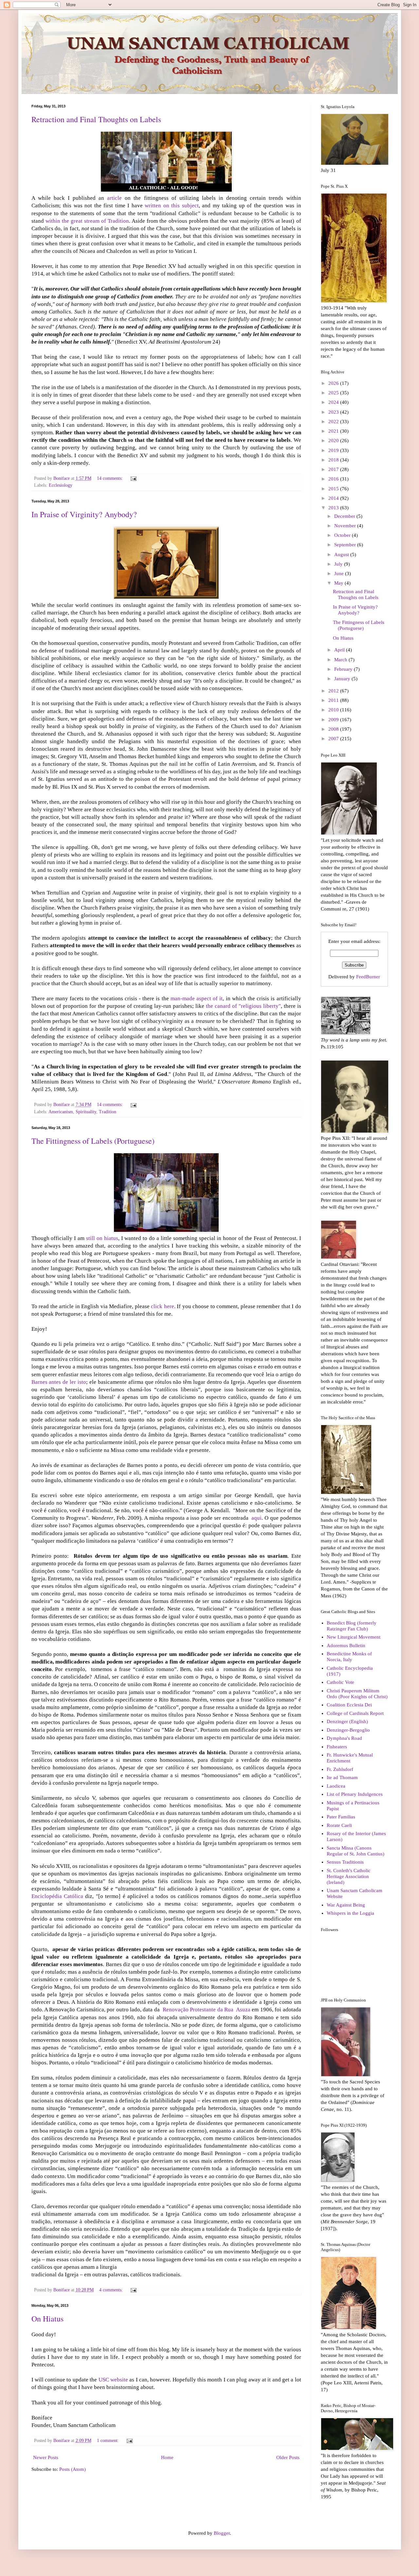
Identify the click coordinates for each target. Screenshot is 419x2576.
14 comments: (110, 478)
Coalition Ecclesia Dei (349, 1705)
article (114, 198)
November (346, 526)
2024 (334, 402)
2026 (334, 383)
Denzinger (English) (347, 1721)
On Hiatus (47, 2319)
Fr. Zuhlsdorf (340, 1769)
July (339, 564)
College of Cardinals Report (355, 1713)
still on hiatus (102, 1238)
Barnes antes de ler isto (59, 1382)
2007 (334, 739)
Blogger (222, 2533)
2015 (334, 489)
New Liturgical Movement (354, 1637)
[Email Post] (133, 478)
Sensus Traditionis (345, 1862)
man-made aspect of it (197, 998)
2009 (334, 720)
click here (162, 1306)
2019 (334, 450)
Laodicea (336, 1786)
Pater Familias (341, 1817)
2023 (334, 412)
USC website (114, 2380)
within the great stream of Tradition (87, 221)
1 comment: (109, 2441)
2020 (334, 441)
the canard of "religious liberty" (243, 1006)
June (340, 573)
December (345, 516)
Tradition (108, 1112)
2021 (334, 431)
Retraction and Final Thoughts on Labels (96, 119)
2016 (334, 479)
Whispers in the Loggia (350, 1913)
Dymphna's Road (344, 1738)
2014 (334, 498)
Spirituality (86, 1112)
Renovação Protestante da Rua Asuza (207, 2010)
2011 (334, 700)
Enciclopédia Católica (58, 1896)
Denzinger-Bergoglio (348, 1730)
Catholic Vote (340, 1682)
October (343, 535)
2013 (334, 508)
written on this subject (172, 206)
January (343, 679)
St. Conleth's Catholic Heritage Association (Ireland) (349, 1876)
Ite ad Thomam (342, 1777)
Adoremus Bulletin (346, 1645)
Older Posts (288, 2457)
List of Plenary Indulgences (355, 1794)
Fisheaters (337, 1747)
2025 (334, 393)
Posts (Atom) (73, 2469)
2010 (334, 710)
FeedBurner (368, 977)
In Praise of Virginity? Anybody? (84, 514)
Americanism (61, 1112)
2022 (334, 422)
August (342, 555)
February (344, 669)
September (346, 545)
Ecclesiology (61, 485)
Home (167, 2457)
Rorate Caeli (339, 1825)
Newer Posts (46, 2457)
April (340, 650)
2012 (334, 691)
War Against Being (346, 1905)
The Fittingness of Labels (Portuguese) (93, 1141)
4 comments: (112, 2290)
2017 (334, 469)
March (341, 660)
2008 (334, 729)
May (339, 583)
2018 (334, 460)
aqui (256, 1518)
